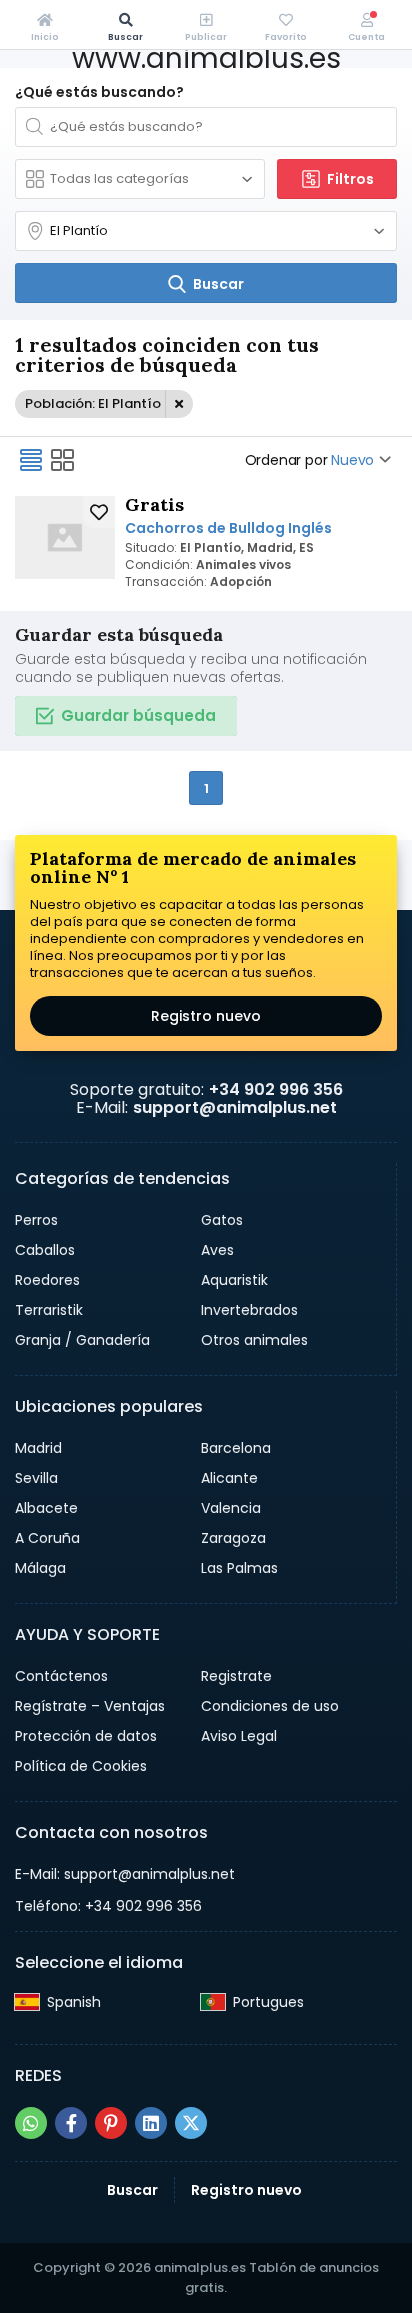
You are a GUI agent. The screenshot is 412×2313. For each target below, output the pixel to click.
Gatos (222, 1220)
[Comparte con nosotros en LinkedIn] (151, 2123)
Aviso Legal (239, 1736)
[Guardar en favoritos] (99, 512)
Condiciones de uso (270, 1706)
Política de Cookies (81, 1766)
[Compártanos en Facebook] (71, 2123)
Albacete (46, 1508)
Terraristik (49, 1310)
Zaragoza (233, 1538)
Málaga (40, 1568)
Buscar (132, 2190)
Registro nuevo (206, 1016)
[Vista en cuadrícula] (63, 460)
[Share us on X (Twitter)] (191, 2123)
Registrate (236, 1676)
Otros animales (254, 1340)
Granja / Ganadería (82, 1340)
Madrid (38, 1448)
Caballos (45, 1250)
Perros (36, 1220)
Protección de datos (86, 1736)
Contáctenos (61, 1676)
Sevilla (36, 1478)
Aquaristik (234, 1280)
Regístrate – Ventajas (90, 1706)
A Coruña (47, 1538)
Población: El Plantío (93, 403)
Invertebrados (249, 1310)
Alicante (229, 1478)
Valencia (231, 1508)
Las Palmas (239, 1568)
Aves (217, 1250)
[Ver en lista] (31, 460)
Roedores (47, 1280)
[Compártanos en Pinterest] (111, 2123)
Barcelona (236, 1448)
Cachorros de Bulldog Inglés (228, 528)
